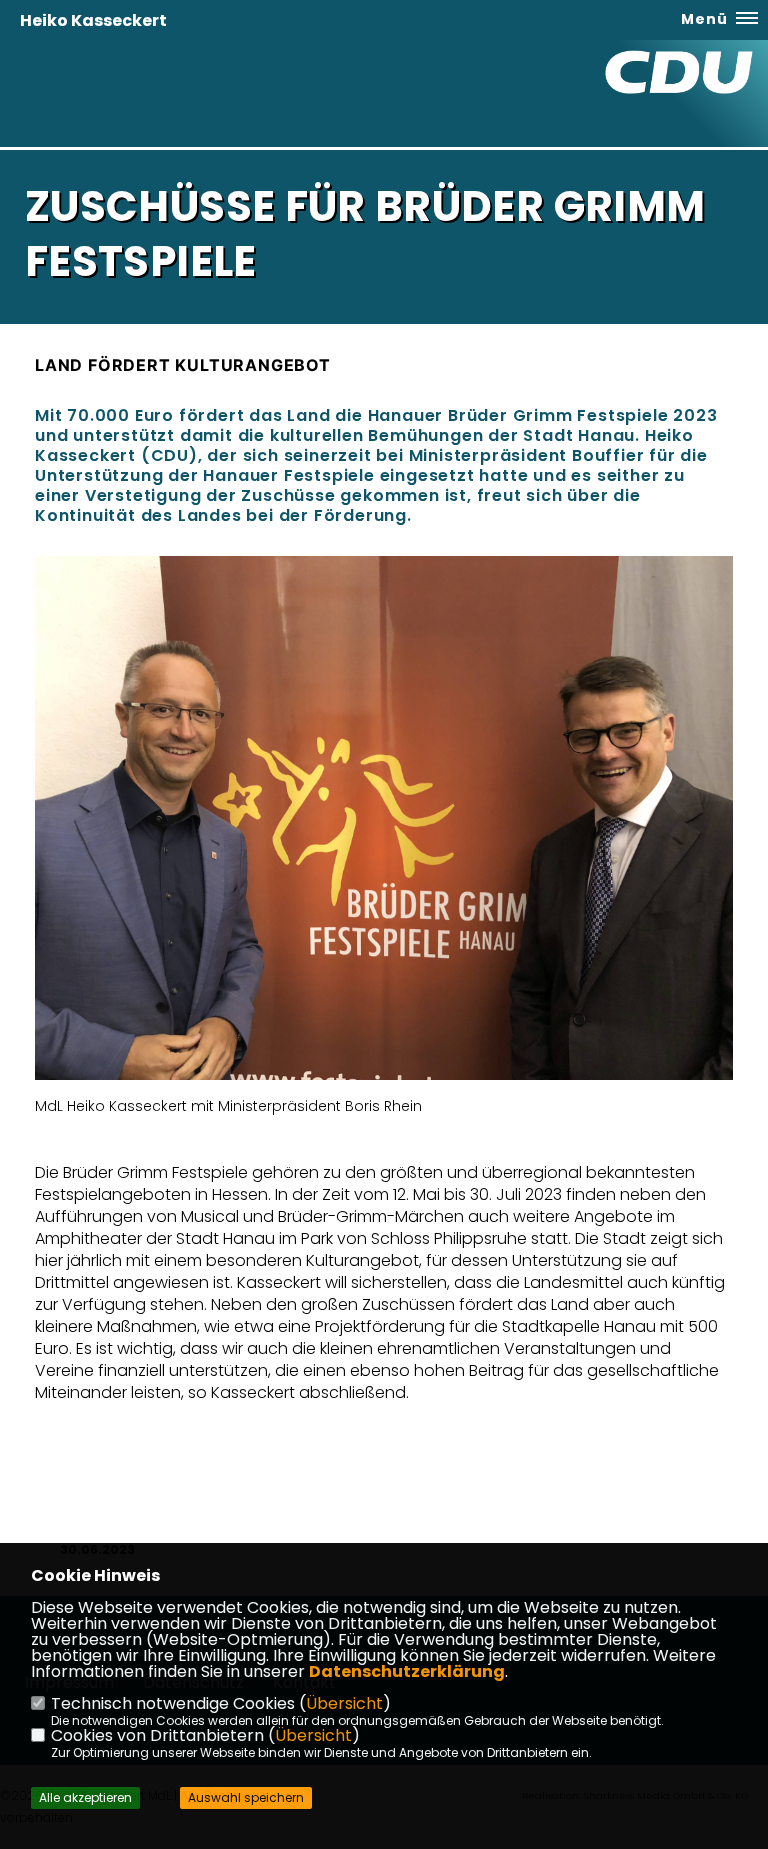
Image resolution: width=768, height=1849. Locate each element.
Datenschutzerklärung (407, 1671)
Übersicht (344, 1703)
